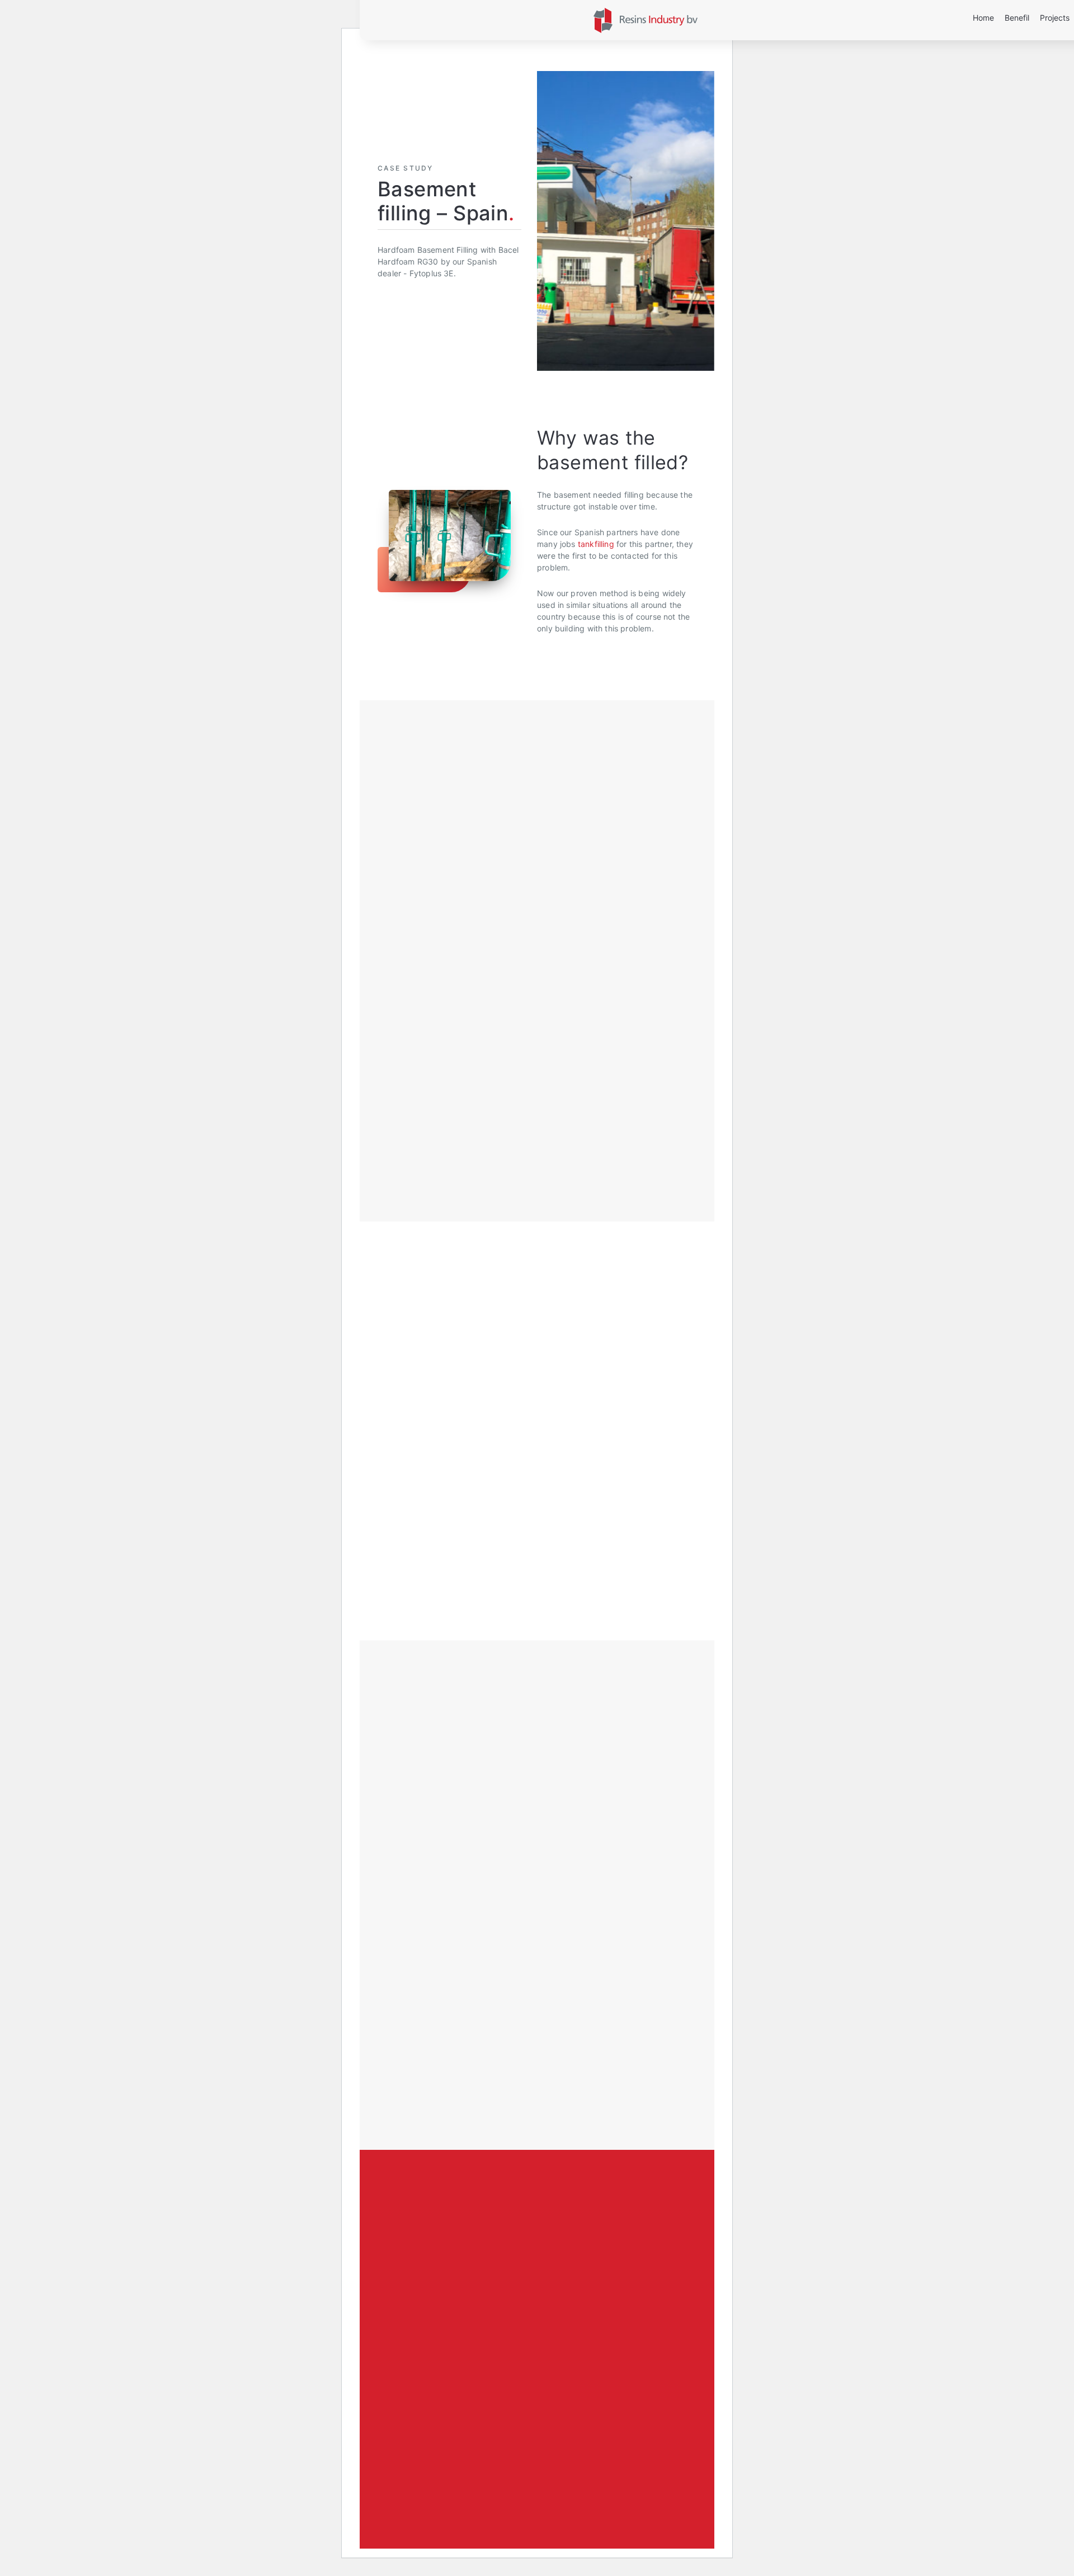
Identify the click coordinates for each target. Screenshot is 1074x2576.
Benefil (1017, 18)
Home (983, 18)
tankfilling (596, 544)
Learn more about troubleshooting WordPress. (427, 2468)
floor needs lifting (468, 1113)
